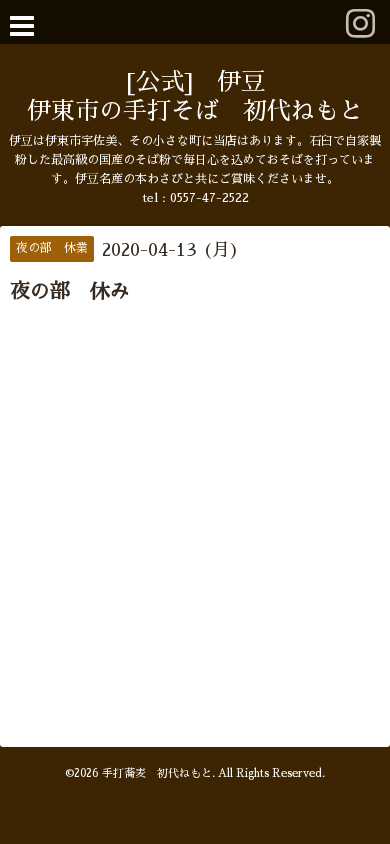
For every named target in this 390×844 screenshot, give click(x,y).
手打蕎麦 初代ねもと (157, 773)
